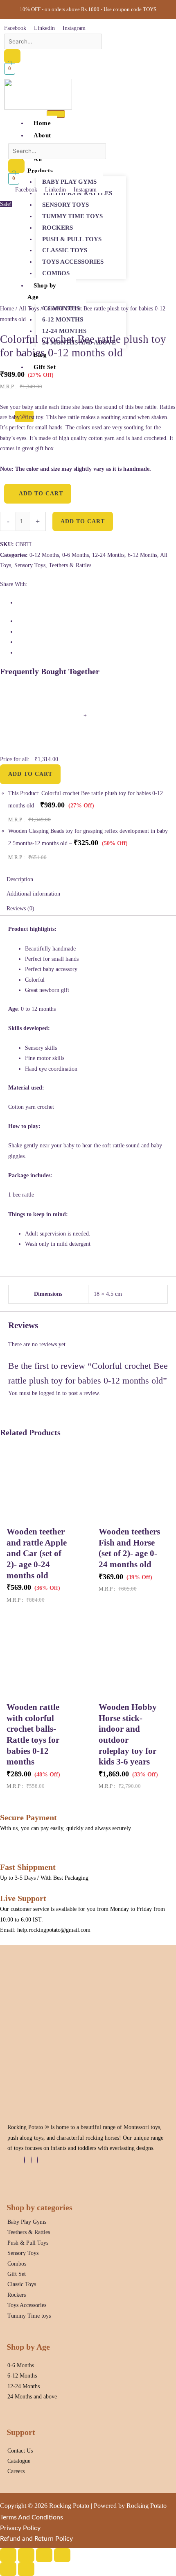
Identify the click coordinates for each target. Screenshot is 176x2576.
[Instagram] (38, 2160)
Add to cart (83, 521)
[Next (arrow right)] (26, 2569)
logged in (50, 1393)
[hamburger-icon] (56, 114)
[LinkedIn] (31, 2160)
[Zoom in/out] (8, 2555)
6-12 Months (63, 319)
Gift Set (45, 367)
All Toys (29, 309)
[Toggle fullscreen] (26, 2555)
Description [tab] (20, 879)
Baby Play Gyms (69, 182)
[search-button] (12, 56)
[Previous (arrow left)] (8, 2569)
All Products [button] (40, 165)
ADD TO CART (30, 774)
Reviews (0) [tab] (20, 908)
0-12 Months (44, 555)
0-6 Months (76, 555)
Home (42, 123)
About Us (39, 141)
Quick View (38, 1516)
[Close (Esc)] (62, 2555)
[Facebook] (25, 2160)
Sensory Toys (65, 205)
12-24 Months (64, 331)
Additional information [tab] (33, 894)
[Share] (44, 2555)
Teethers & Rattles (70, 565)
